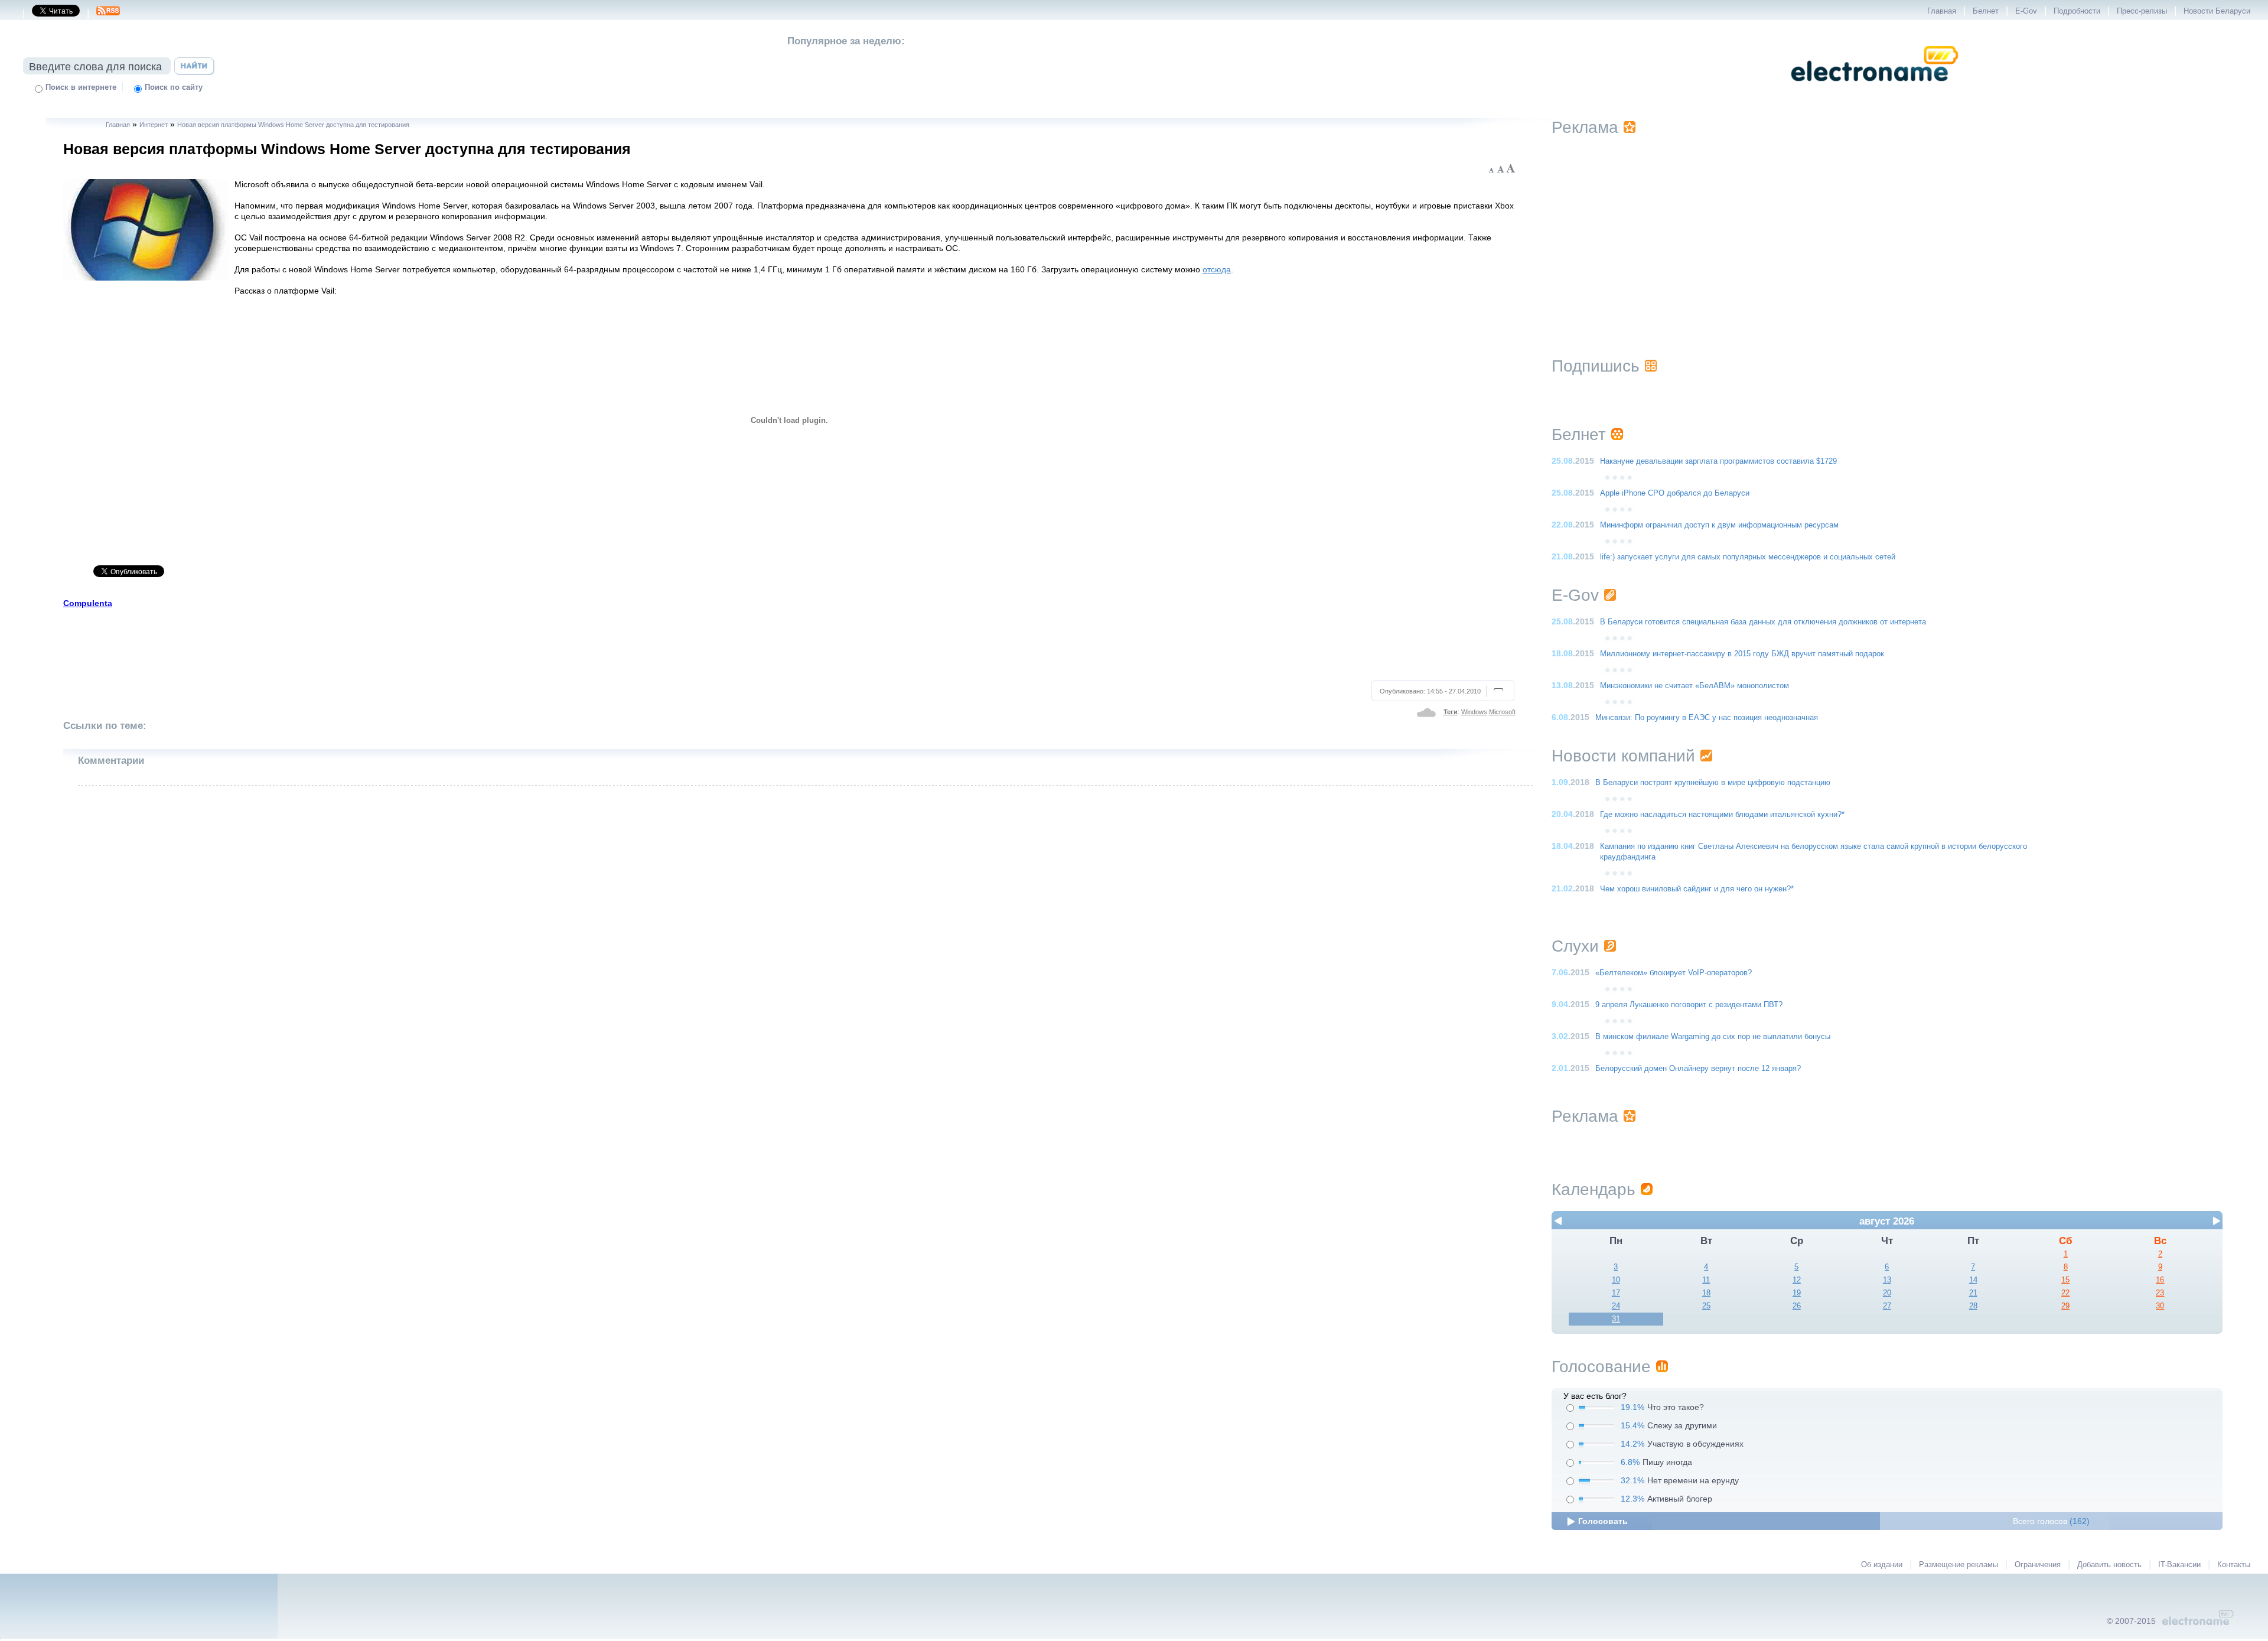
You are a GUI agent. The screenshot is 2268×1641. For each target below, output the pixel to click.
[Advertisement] (790, 643)
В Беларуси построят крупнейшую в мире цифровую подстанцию (1713, 783)
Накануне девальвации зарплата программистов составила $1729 (1718, 461)
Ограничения (2038, 1565)
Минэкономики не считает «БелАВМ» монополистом (1695, 686)
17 (1616, 1293)
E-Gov (2026, 11)
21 (1973, 1293)
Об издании (1882, 1565)
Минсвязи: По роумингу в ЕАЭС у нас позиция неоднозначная (1707, 718)
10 (1616, 1280)
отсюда (1217, 269)
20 (1887, 1293)
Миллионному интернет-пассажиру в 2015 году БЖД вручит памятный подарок (1742, 654)
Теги (1451, 712)
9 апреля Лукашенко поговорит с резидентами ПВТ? (1689, 1005)
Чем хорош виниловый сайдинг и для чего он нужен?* (1697, 889)
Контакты (2234, 1565)
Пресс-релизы (2142, 11)
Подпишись (1596, 366)
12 (1797, 1280)
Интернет (154, 125)
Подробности (2077, 11)
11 (1706, 1280)
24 (1616, 1306)
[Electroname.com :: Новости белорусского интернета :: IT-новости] (1875, 89)
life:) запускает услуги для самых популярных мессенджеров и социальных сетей (1748, 557)
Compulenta (88, 603)
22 (2065, 1293)
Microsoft (1502, 712)
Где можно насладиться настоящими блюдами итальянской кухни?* (1722, 815)
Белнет (1986, 11)
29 (2065, 1306)
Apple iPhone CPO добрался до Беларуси (1675, 493)
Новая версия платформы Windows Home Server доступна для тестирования (293, 125)
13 (1887, 1280)
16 (2160, 1280)
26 (1797, 1306)
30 (2160, 1306)
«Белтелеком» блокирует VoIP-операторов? (1674, 973)
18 (1706, 1293)
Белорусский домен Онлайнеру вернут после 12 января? (1698, 1069)
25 (1706, 1306)
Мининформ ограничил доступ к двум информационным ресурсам (1719, 525)
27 (1887, 1306)
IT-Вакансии (2179, 1565)
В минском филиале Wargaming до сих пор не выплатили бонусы (1713, 1037)
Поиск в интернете (81, 87)
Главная (1942, 11)
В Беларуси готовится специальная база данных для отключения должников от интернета (1763, 622)
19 (1797, 1293)
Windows (1474, 712)
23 (2160, 1293)
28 (1973, 1306)
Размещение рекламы (1959, 1565)
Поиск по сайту (174, 87)
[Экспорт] (108, 14)
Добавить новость (2109, 1565)
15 (2065, 1280)
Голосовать (1603, 1521)
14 (1973, 1280)
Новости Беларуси (2217, 11)
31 (1616, 1319)
